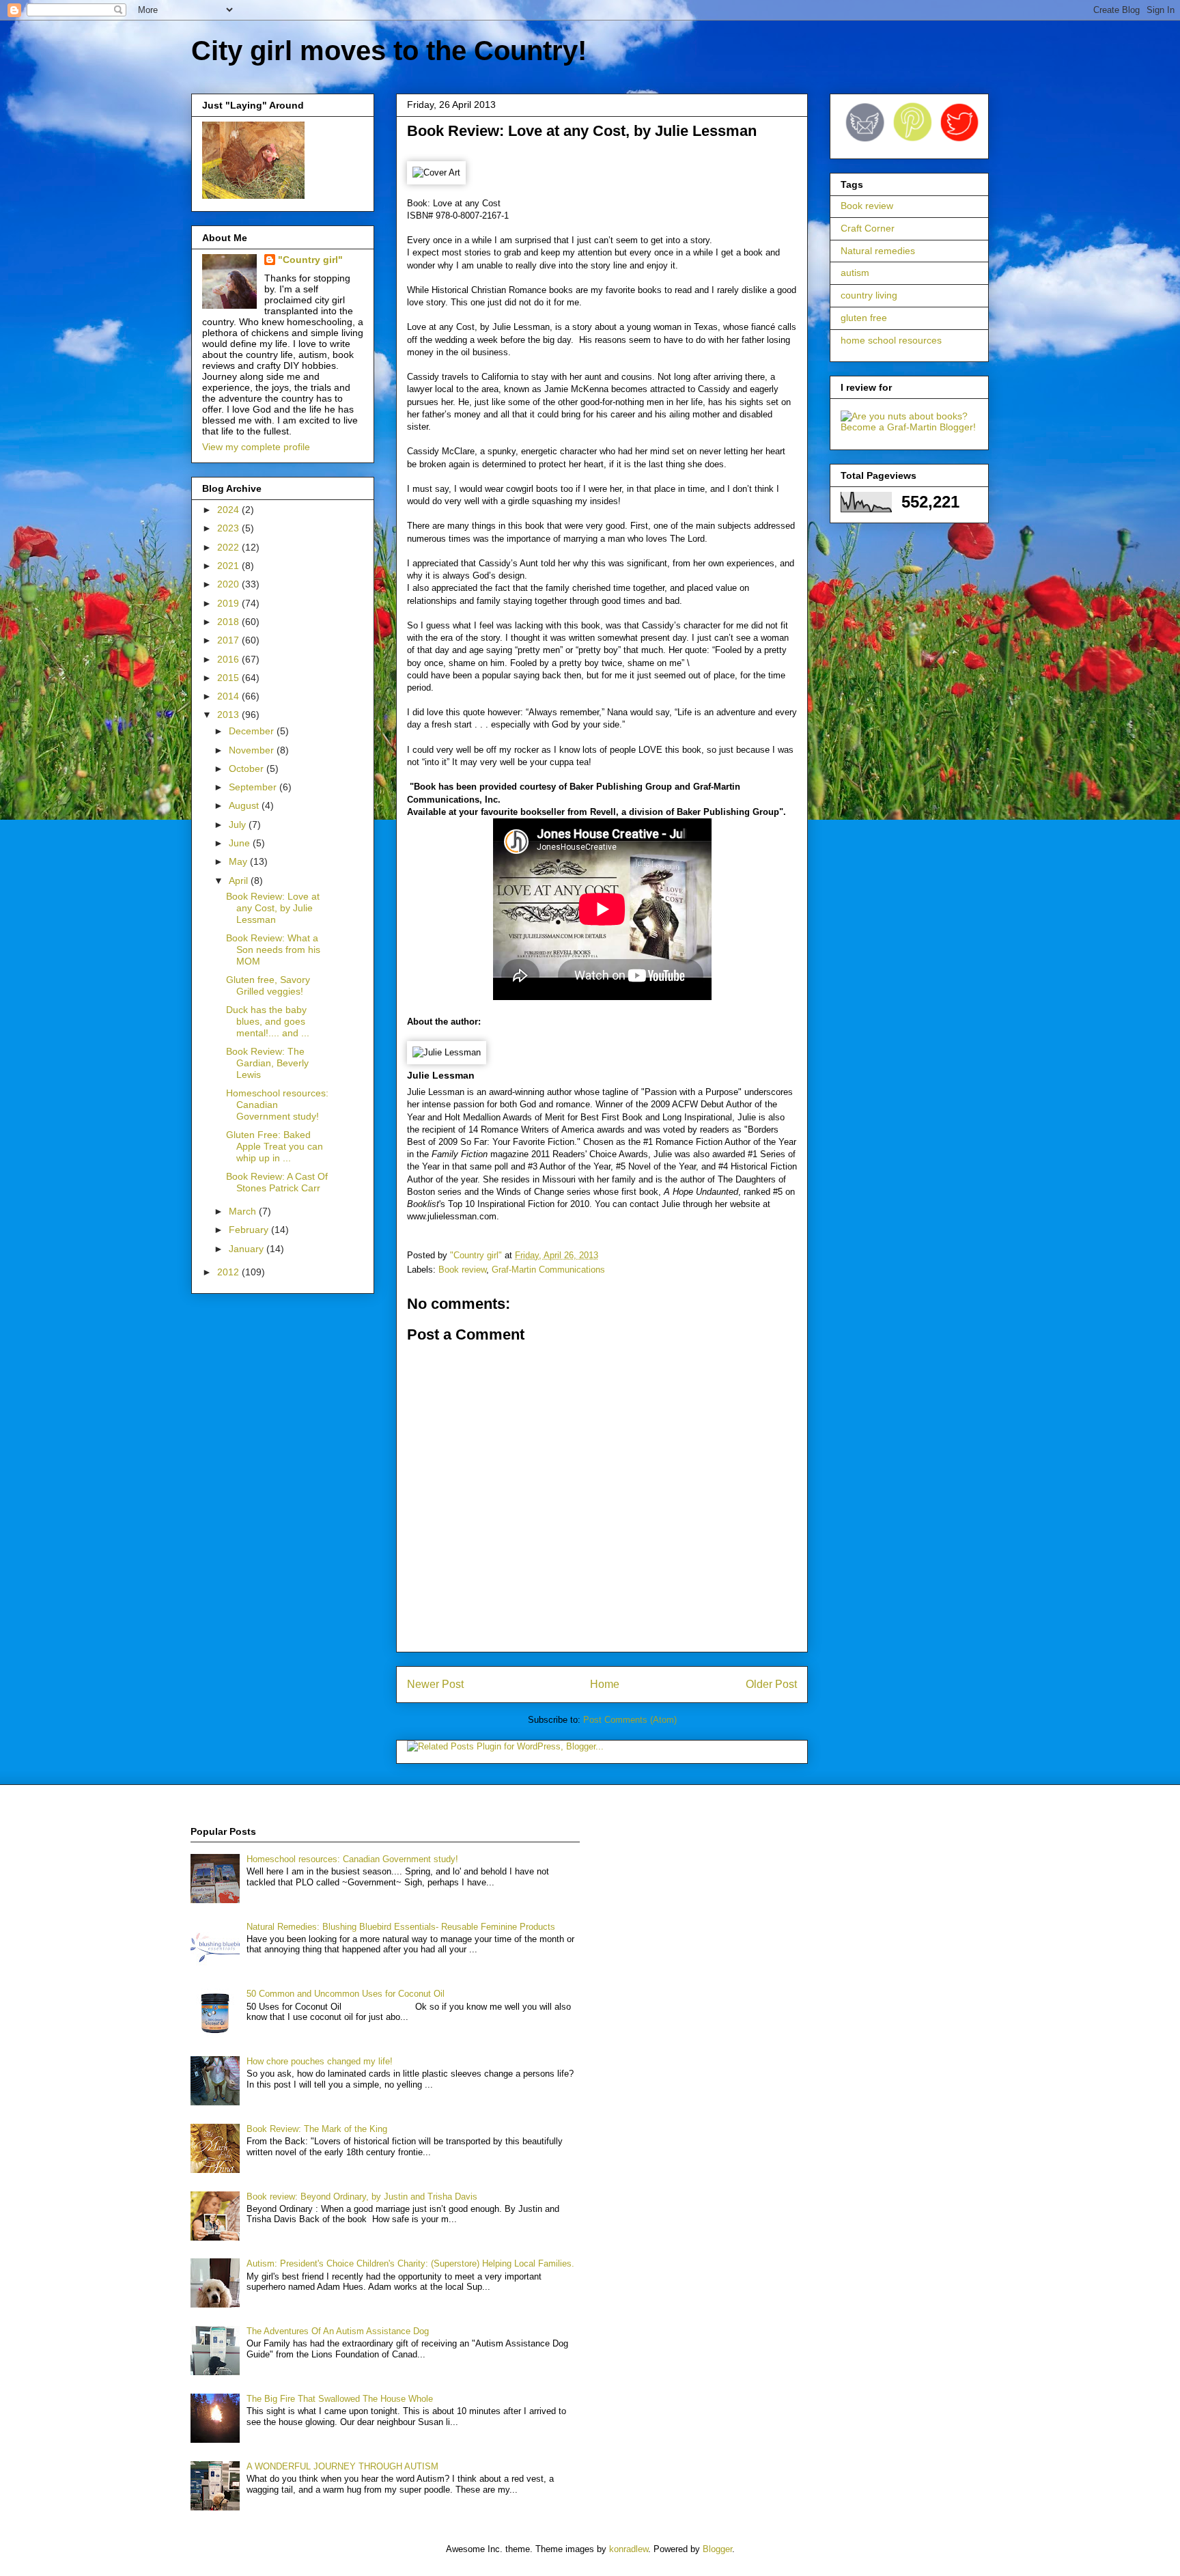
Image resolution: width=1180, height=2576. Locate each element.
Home (605, 1684)
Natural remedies (878, 251)
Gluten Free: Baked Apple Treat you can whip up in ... (275, 1146)
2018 (229, 622)
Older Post (771, 1684)
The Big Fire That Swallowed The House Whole (340, 2399)
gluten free (864, 318)
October (248, 768)
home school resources (891, 340)
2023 (229, 528)
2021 (229, 566)
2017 (229, 640)
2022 (229, 547)
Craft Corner (868, 228)
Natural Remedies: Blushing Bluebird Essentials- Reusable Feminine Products (401, 1927)
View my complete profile (256, 447)
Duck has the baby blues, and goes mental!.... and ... (268, 1021)
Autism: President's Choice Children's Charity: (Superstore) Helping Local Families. (410, 2263)
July (239, 825)
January (248, 1249)
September (254, 787)
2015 (229, 678)
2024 (229, 510)
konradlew (629, 2549)
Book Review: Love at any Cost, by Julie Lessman (273, 908)
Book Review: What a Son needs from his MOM (273, 950)
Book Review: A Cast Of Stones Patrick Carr (277, 1182)
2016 (229, 659)
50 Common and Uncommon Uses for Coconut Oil (346, 1994)
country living (869, 295)
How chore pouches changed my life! (320, 2061)
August (245, 805)
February (250, 1230)
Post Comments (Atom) (630, 1720)
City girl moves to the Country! (389, 51)
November (253, 750)
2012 (229, 1272)
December (253, 731)
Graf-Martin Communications (548, 1270)
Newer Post (435, 1684)
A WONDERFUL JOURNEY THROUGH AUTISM (342, 2466)
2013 (229, 715)
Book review (462, 1270)
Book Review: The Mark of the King (317, 2129)
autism (855, 273)
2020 (229, 584)
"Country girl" (310, 260)
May (239, 861)
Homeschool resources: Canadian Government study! (277, 1105)
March (244, 1211)
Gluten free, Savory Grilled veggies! (268, 985)
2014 (229, 696)
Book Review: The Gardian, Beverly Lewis (267, 1063)
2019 (229, 603)
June (241, 843)
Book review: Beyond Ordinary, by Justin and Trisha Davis (362, 2197)
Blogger (717, 2549)
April (240, 881)
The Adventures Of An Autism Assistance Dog (338, 2331)
